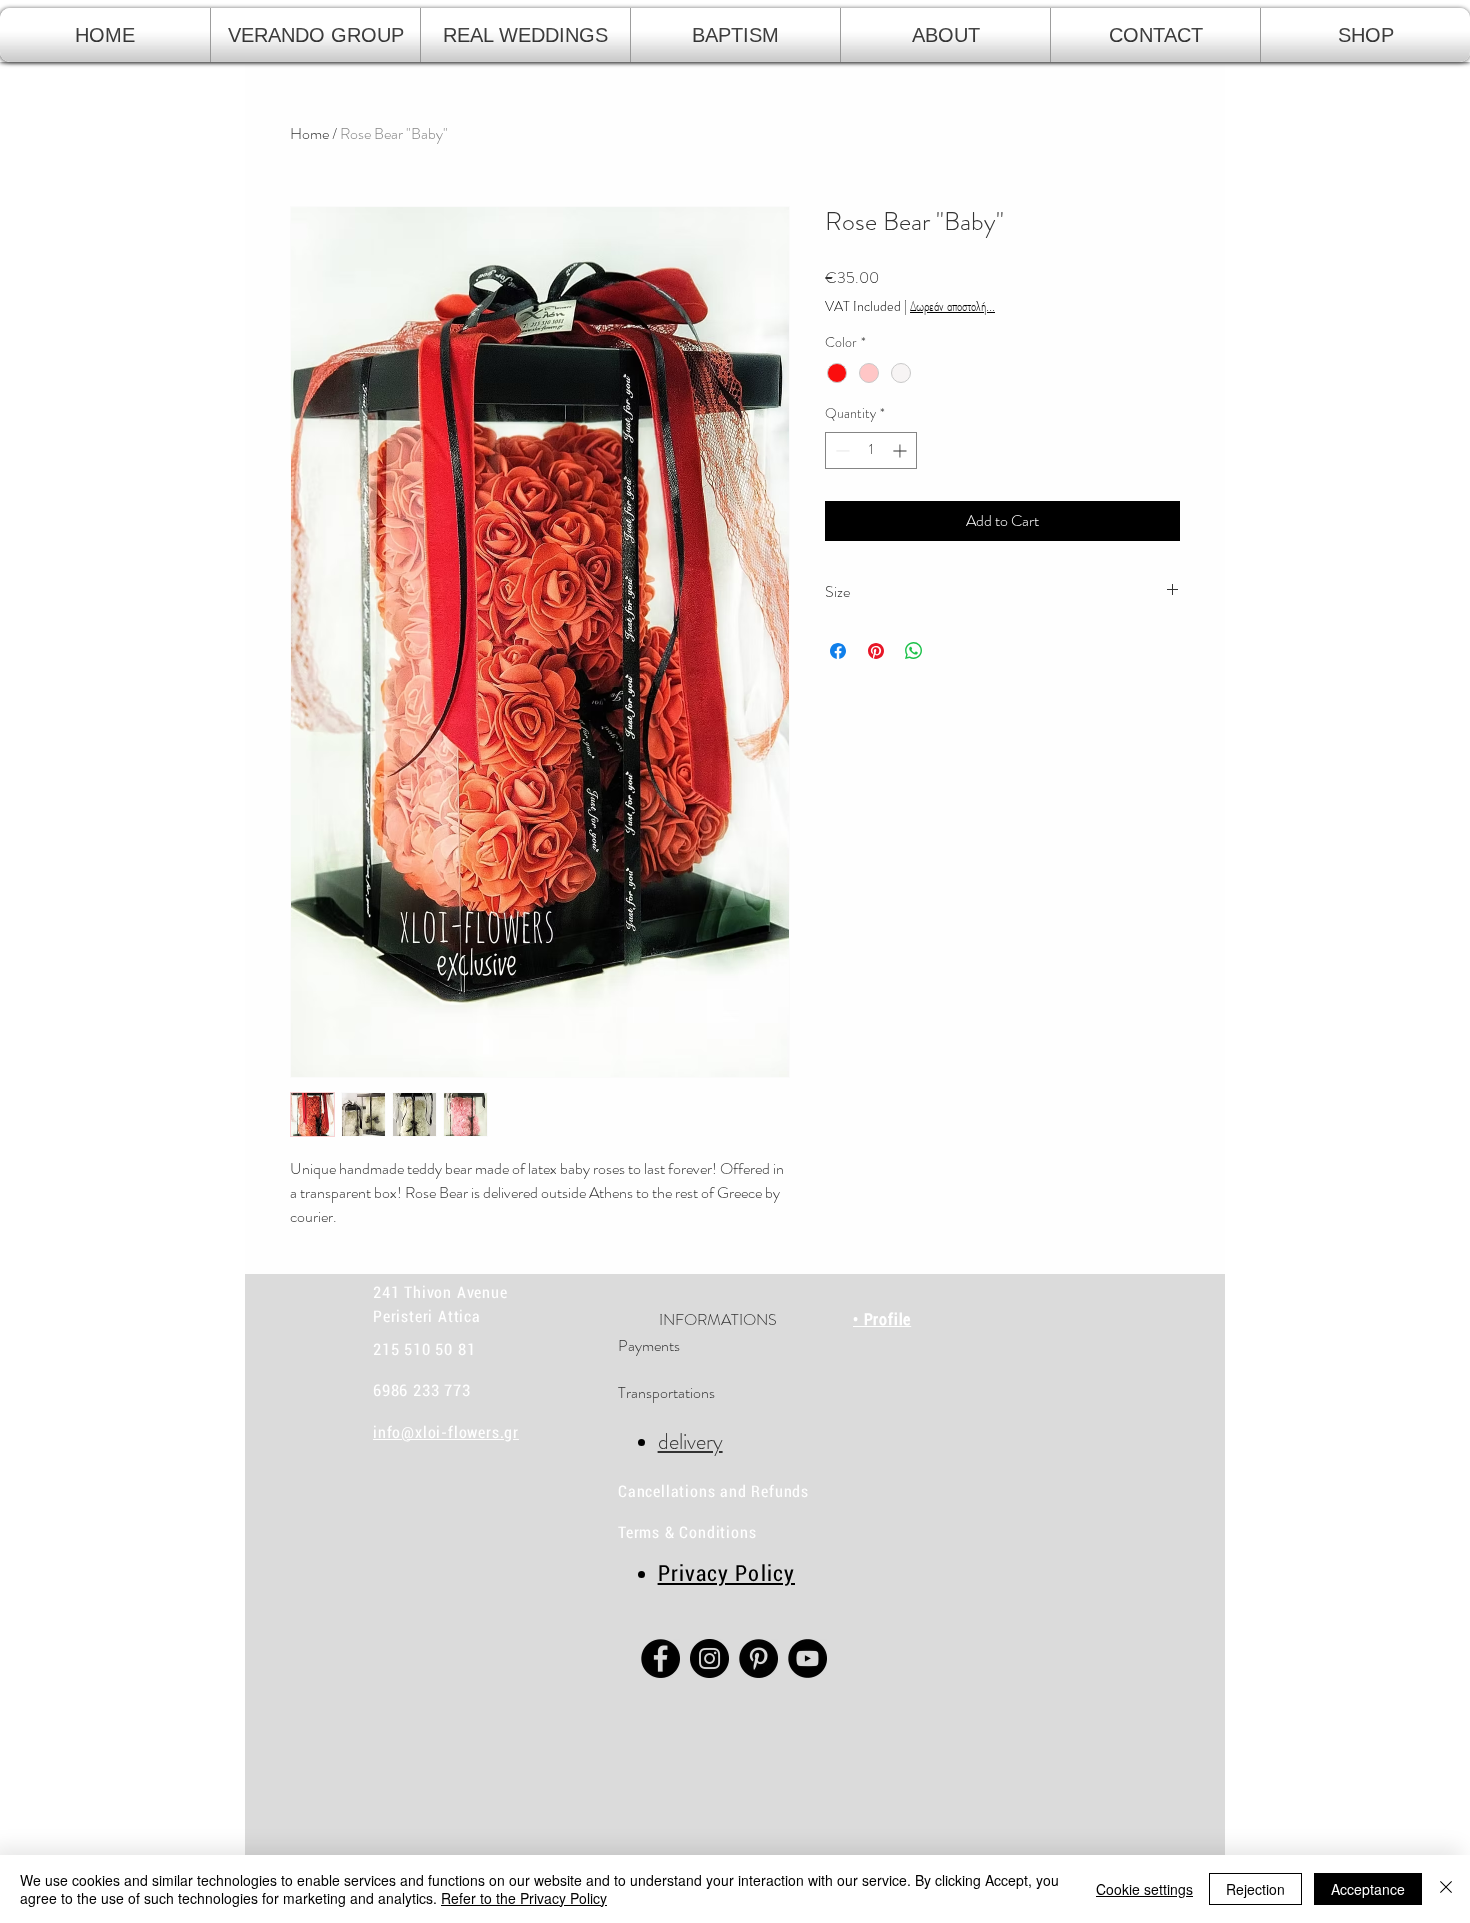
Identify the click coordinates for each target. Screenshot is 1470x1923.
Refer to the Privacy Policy (524, 1898)
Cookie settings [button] (1144, 1889)
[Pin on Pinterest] (876, 651)
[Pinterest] (758, 1658)
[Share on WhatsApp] (914, 651)
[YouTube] (807, 1658)
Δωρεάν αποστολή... (952, 306)
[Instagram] (709, 1658)
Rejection (1255, 1889)
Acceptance (1368, 1889)
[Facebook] (660, 1658)
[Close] (1446, 1889)
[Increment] (901, 450)
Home (309, 133)
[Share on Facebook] (838, 651)
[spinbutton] (871, 450)
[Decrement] (840, 450)
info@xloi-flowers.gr (446, 1432)
